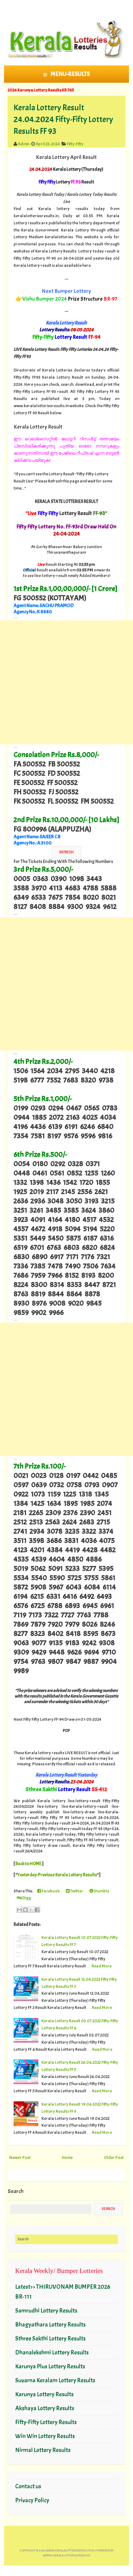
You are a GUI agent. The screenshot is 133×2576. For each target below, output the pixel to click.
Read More (102, 1966)
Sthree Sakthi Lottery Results (50, 2338)
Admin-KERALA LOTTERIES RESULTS (66, 2555)
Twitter (76, 1891)
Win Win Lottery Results (45, 2436)
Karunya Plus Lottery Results (50, 2366)
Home (67, 2157)
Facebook (50, 1891)
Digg (26, 1898)
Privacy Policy (32, 2500)
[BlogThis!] (25, 1910)
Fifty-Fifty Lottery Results (46, 2422)
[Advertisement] (66, 682)
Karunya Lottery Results (44, 2394)
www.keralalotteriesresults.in (70, 2550)
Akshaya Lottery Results (45, 2408)
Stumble (101, 1891)
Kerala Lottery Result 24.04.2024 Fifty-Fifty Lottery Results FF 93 (63, 119)
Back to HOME (28, 1864)
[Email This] (19, 1910)
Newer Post (20, 2157)
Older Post (114, 2157)
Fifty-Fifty (75, 144)
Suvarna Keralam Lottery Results (55, 2380)
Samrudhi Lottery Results (46, 2311)
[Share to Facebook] (37, 1910)
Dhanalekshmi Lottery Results (52, 2352)
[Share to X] (31, 1910)
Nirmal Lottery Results (43, 2450)
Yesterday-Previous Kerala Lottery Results (57, 1875)
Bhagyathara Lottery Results (50, 2325)
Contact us (28, 2486)
